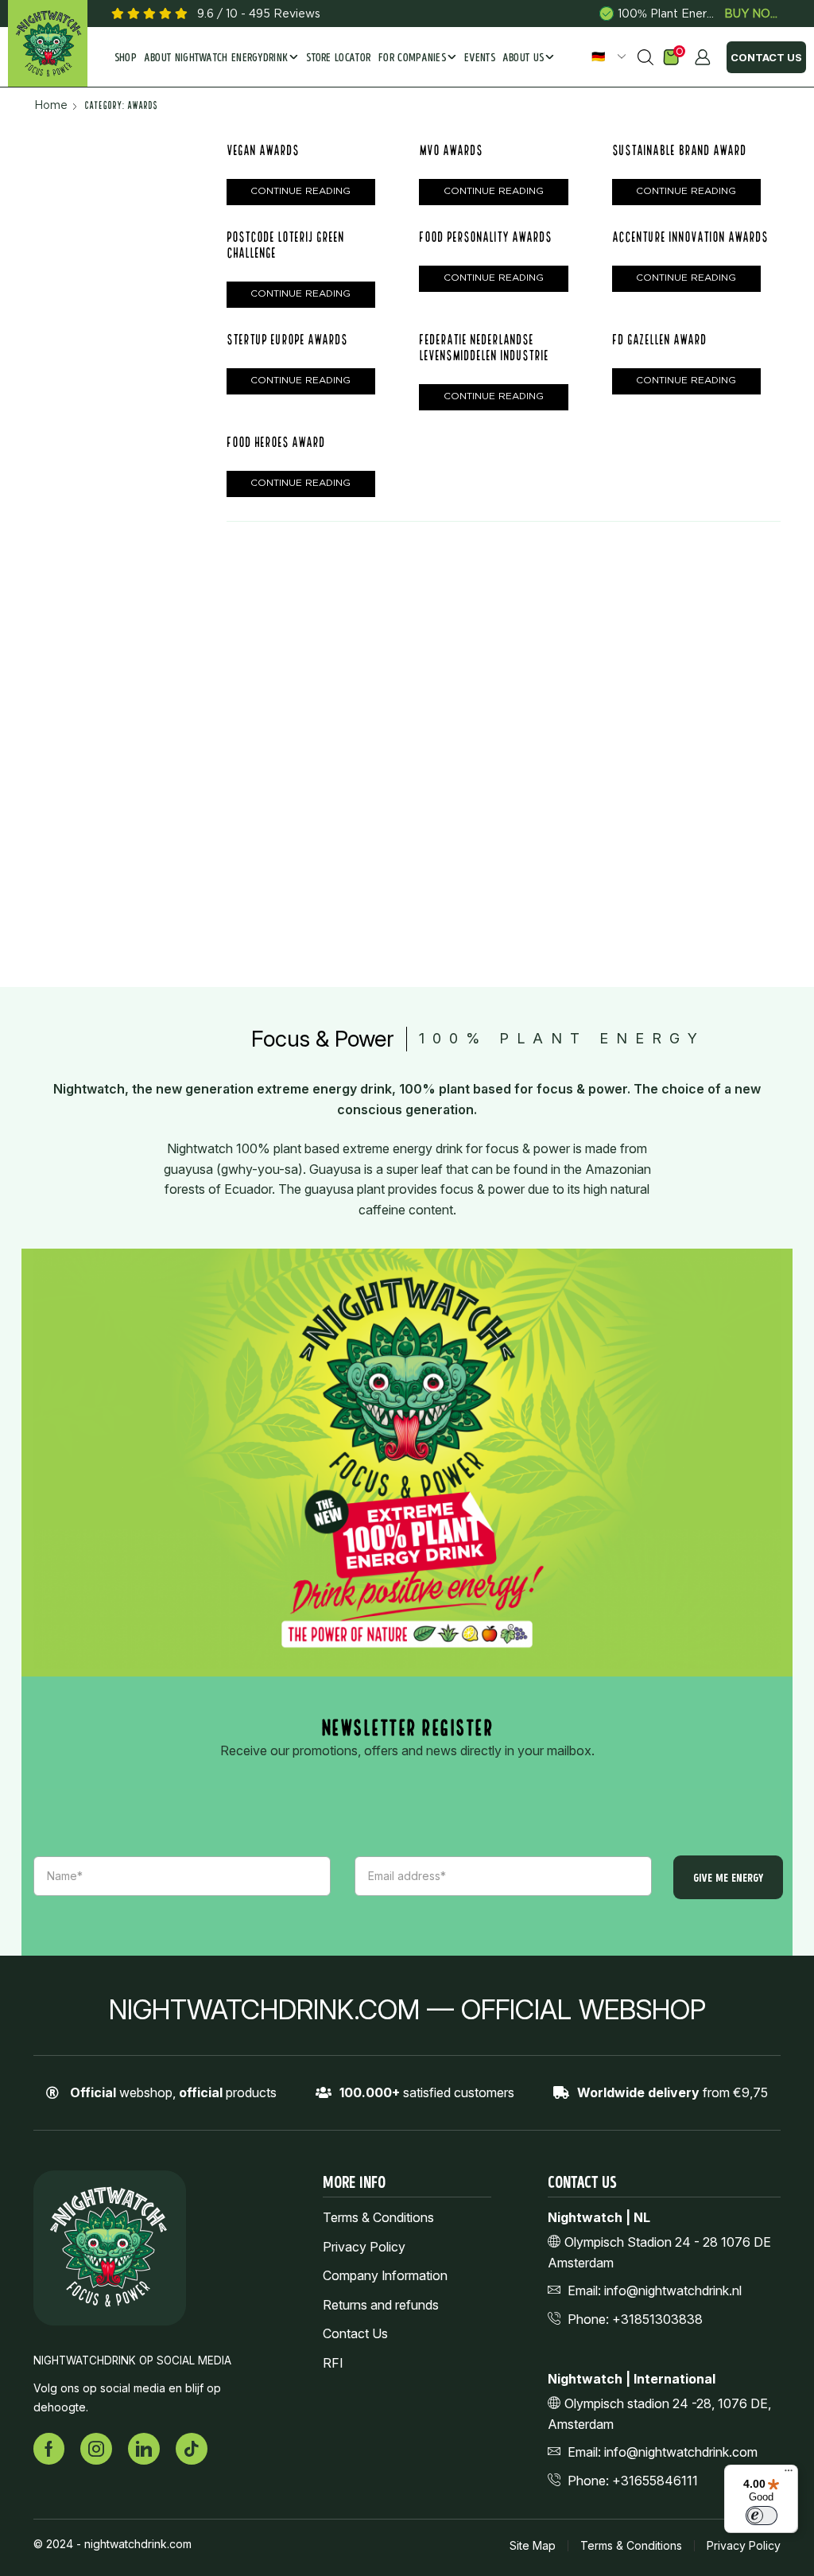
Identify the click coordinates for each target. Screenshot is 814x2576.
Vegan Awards (263, 150)
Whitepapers (660, 708)
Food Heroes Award (276, 442)
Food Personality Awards (485, 237)
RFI (333, 2363)
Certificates (646, 560)
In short (634, 733)
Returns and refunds (381, 2305)
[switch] (762, 2516)
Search (696, 441)
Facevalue (642, 585)
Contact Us (766, 57)
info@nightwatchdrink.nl (673, 2290)
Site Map (533, 2546)
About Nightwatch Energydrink (216, 58)
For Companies (412, 58)
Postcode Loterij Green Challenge (677, 316)
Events (480, 58)
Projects (636, 758)
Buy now (752, 14)
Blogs (640, 610)
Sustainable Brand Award (683, 276)
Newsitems (655, 659)
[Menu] (789, 2474)
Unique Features (659, 831)
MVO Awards (451, 150)
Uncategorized (654, 807)
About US (523, 58)
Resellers (638, 782)
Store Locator (338, 58)
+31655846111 (655, 2481)
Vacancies (642, 856)
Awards (633, 511)
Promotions (656, 684)
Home (51, 105)
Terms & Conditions (378, 2218)
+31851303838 (657, 2319)
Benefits (636, 536)
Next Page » (277, 554)
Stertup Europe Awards (287, 339)
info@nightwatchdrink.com (681, 2452)
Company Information (385, 2276)
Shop (126, 58)
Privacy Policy (364, 2247)
